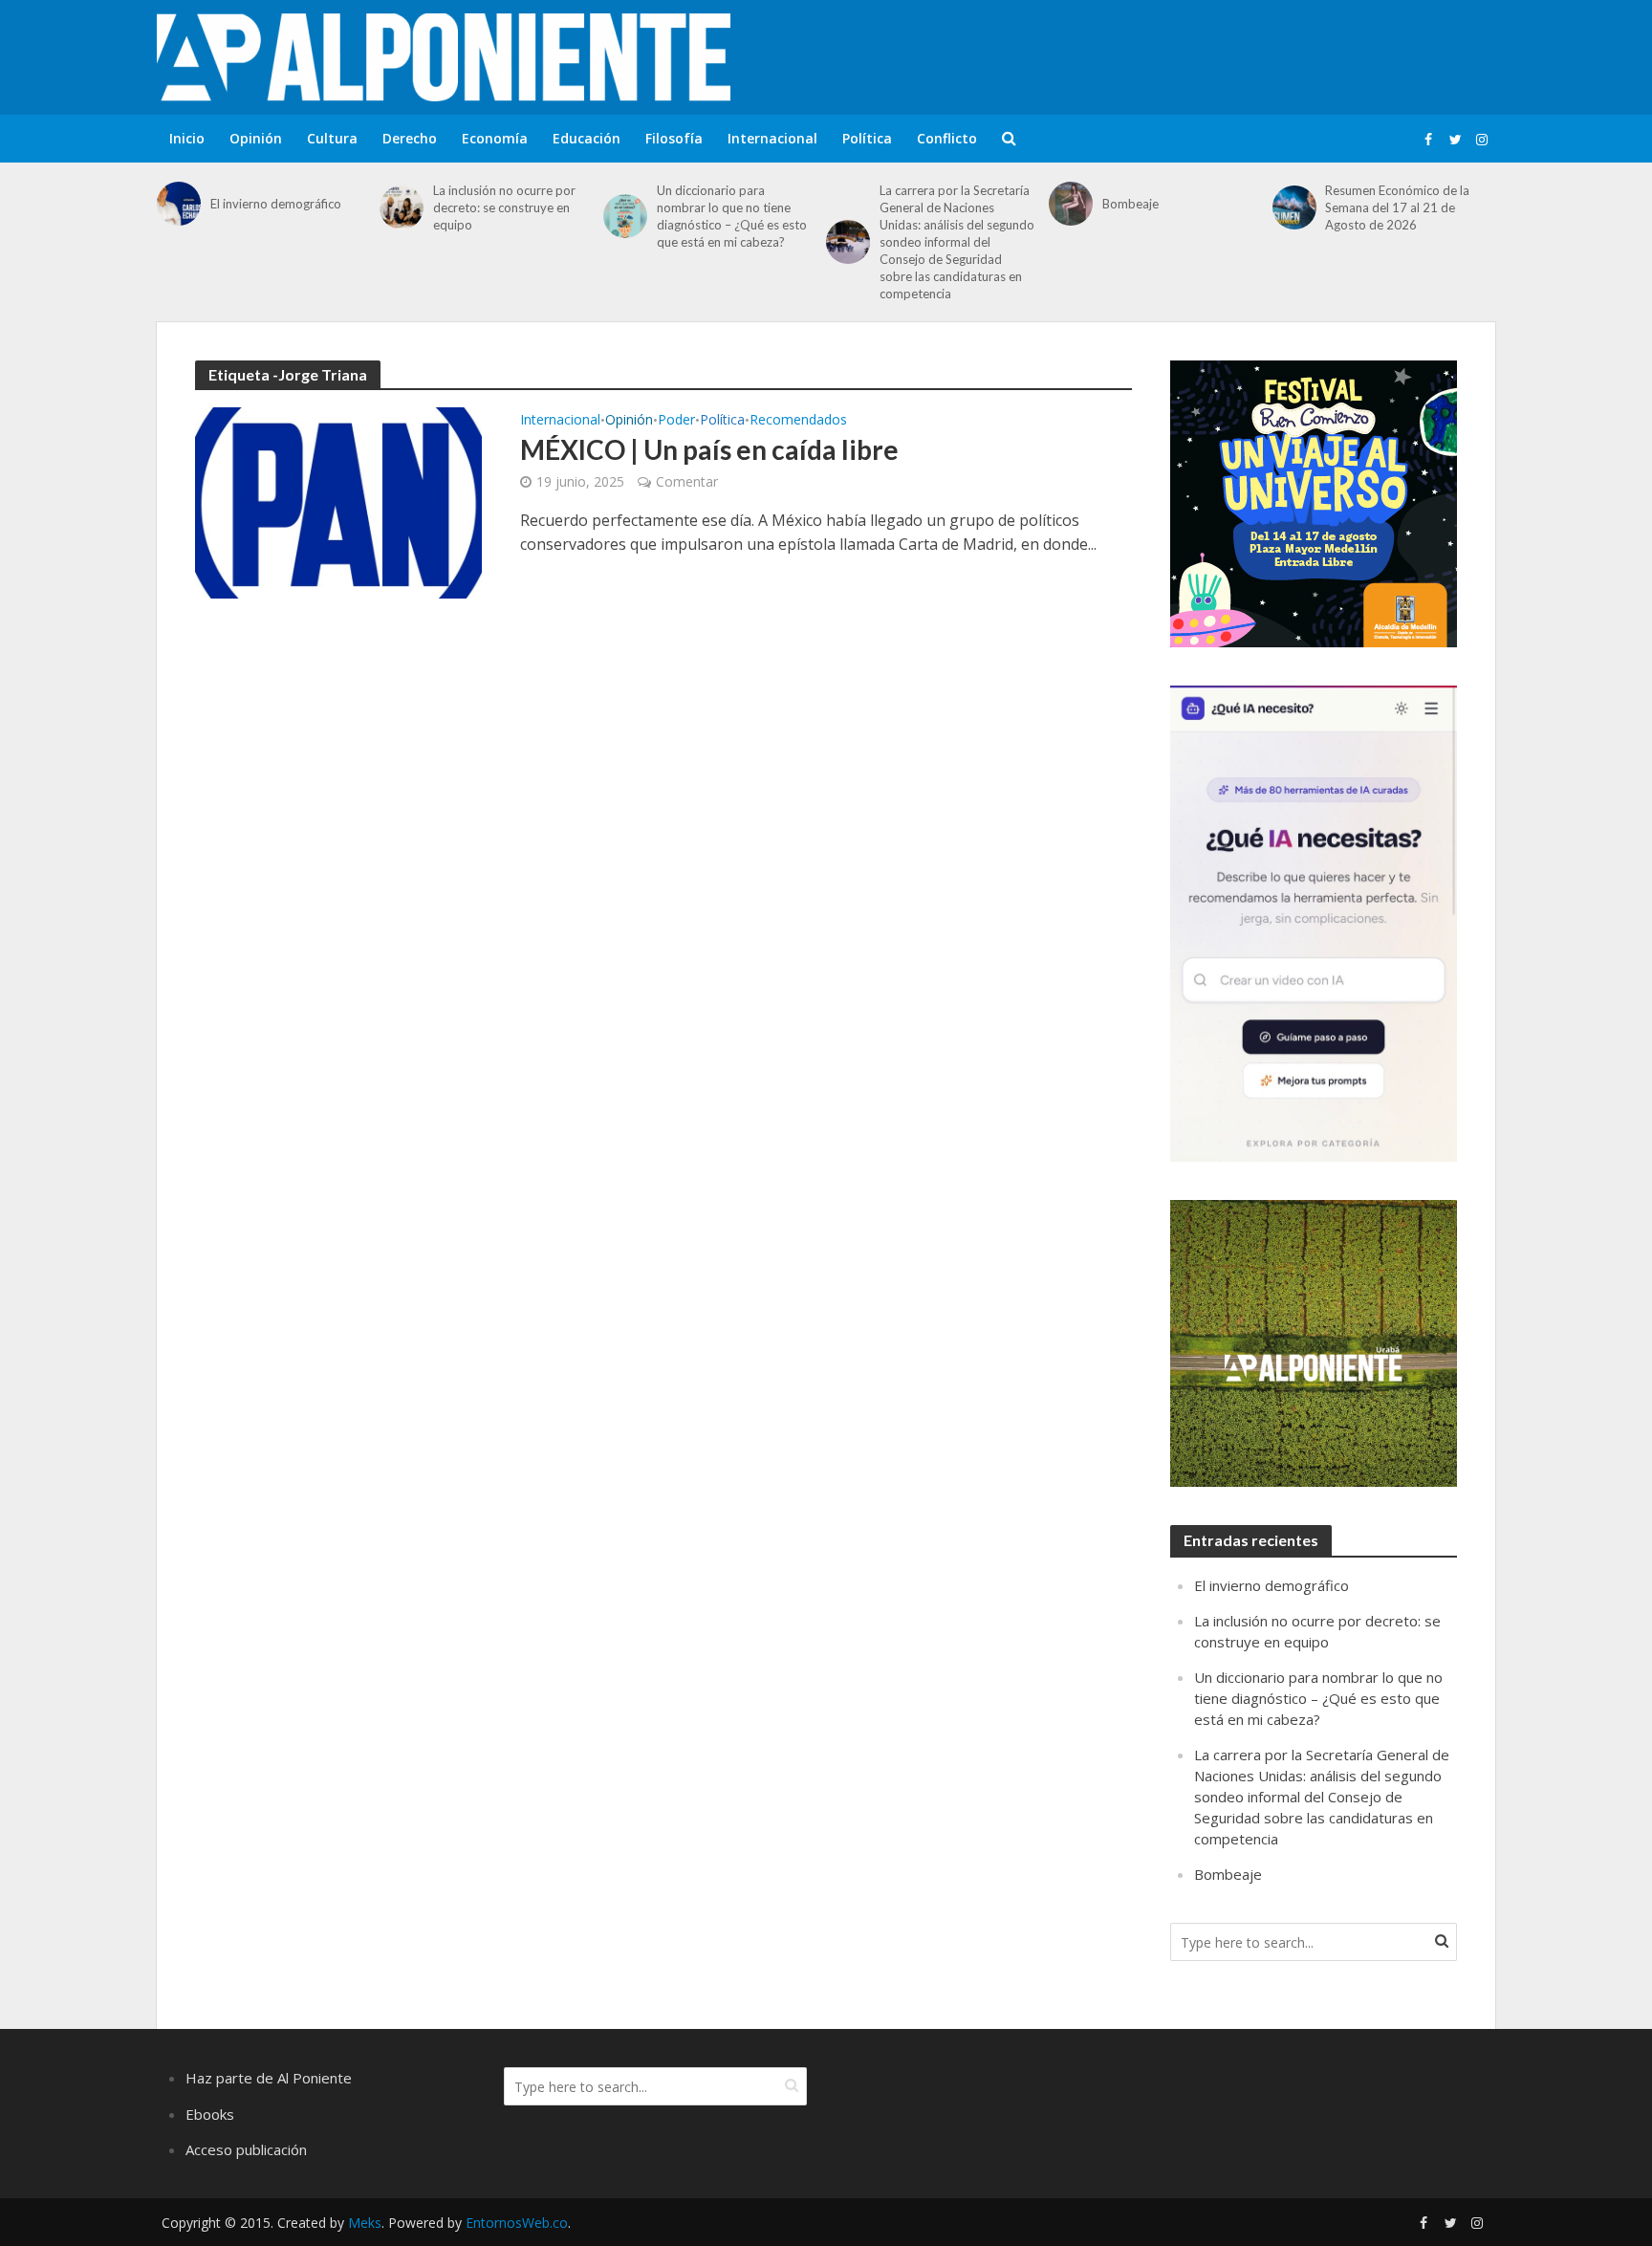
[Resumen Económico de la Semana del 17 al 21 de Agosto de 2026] (1294, 207)
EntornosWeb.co (517, 2223)
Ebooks (210, 2114)
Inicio (187, 138)
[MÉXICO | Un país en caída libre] (338, 501)
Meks (365, 2223)
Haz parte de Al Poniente (269, 2078)
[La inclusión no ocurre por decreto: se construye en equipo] (402, 207)
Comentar (687, 481)
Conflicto (947, 138)
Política (867, 138)
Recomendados (798, 421)
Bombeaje (1130, 204)
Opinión (256, 138)
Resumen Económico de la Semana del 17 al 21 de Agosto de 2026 (1397, 207)
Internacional (772, 138)
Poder (676, 421)
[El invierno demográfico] (179, 204)
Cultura (332, 138)
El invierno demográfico (276, 204)
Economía (495, 138)
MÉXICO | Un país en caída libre (709, 449)
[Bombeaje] (1071, 204)
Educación (587, 138)
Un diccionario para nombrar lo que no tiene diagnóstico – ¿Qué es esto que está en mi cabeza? (732, 216)
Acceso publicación (246, 2149)
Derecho (410, 138)
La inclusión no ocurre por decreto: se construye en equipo (504, 207)
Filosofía (674, 138)
